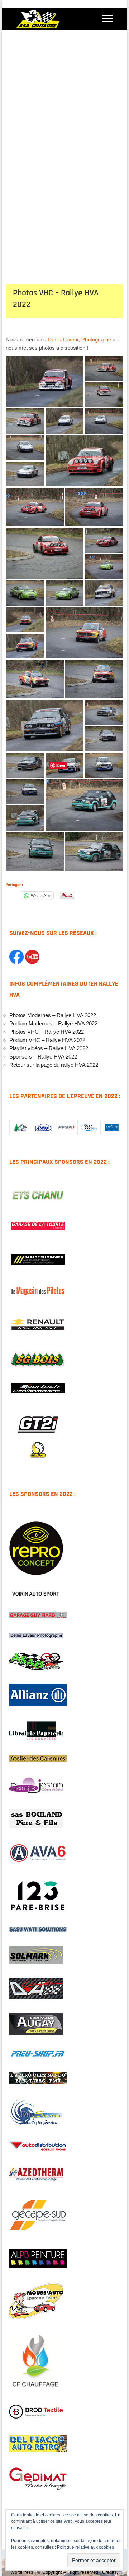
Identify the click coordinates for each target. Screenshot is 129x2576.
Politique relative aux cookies (85, 2547)
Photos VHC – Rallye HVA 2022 (47, 1032)
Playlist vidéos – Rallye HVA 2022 (49, 1048)
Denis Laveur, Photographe (79, 339)
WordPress (22, 2572)
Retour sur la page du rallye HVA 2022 (54, 1065)
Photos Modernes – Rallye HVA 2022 (53, 1015)
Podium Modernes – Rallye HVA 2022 (53, 1023)
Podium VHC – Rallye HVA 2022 (47, 1040)
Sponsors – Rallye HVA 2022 (43, 1057)
